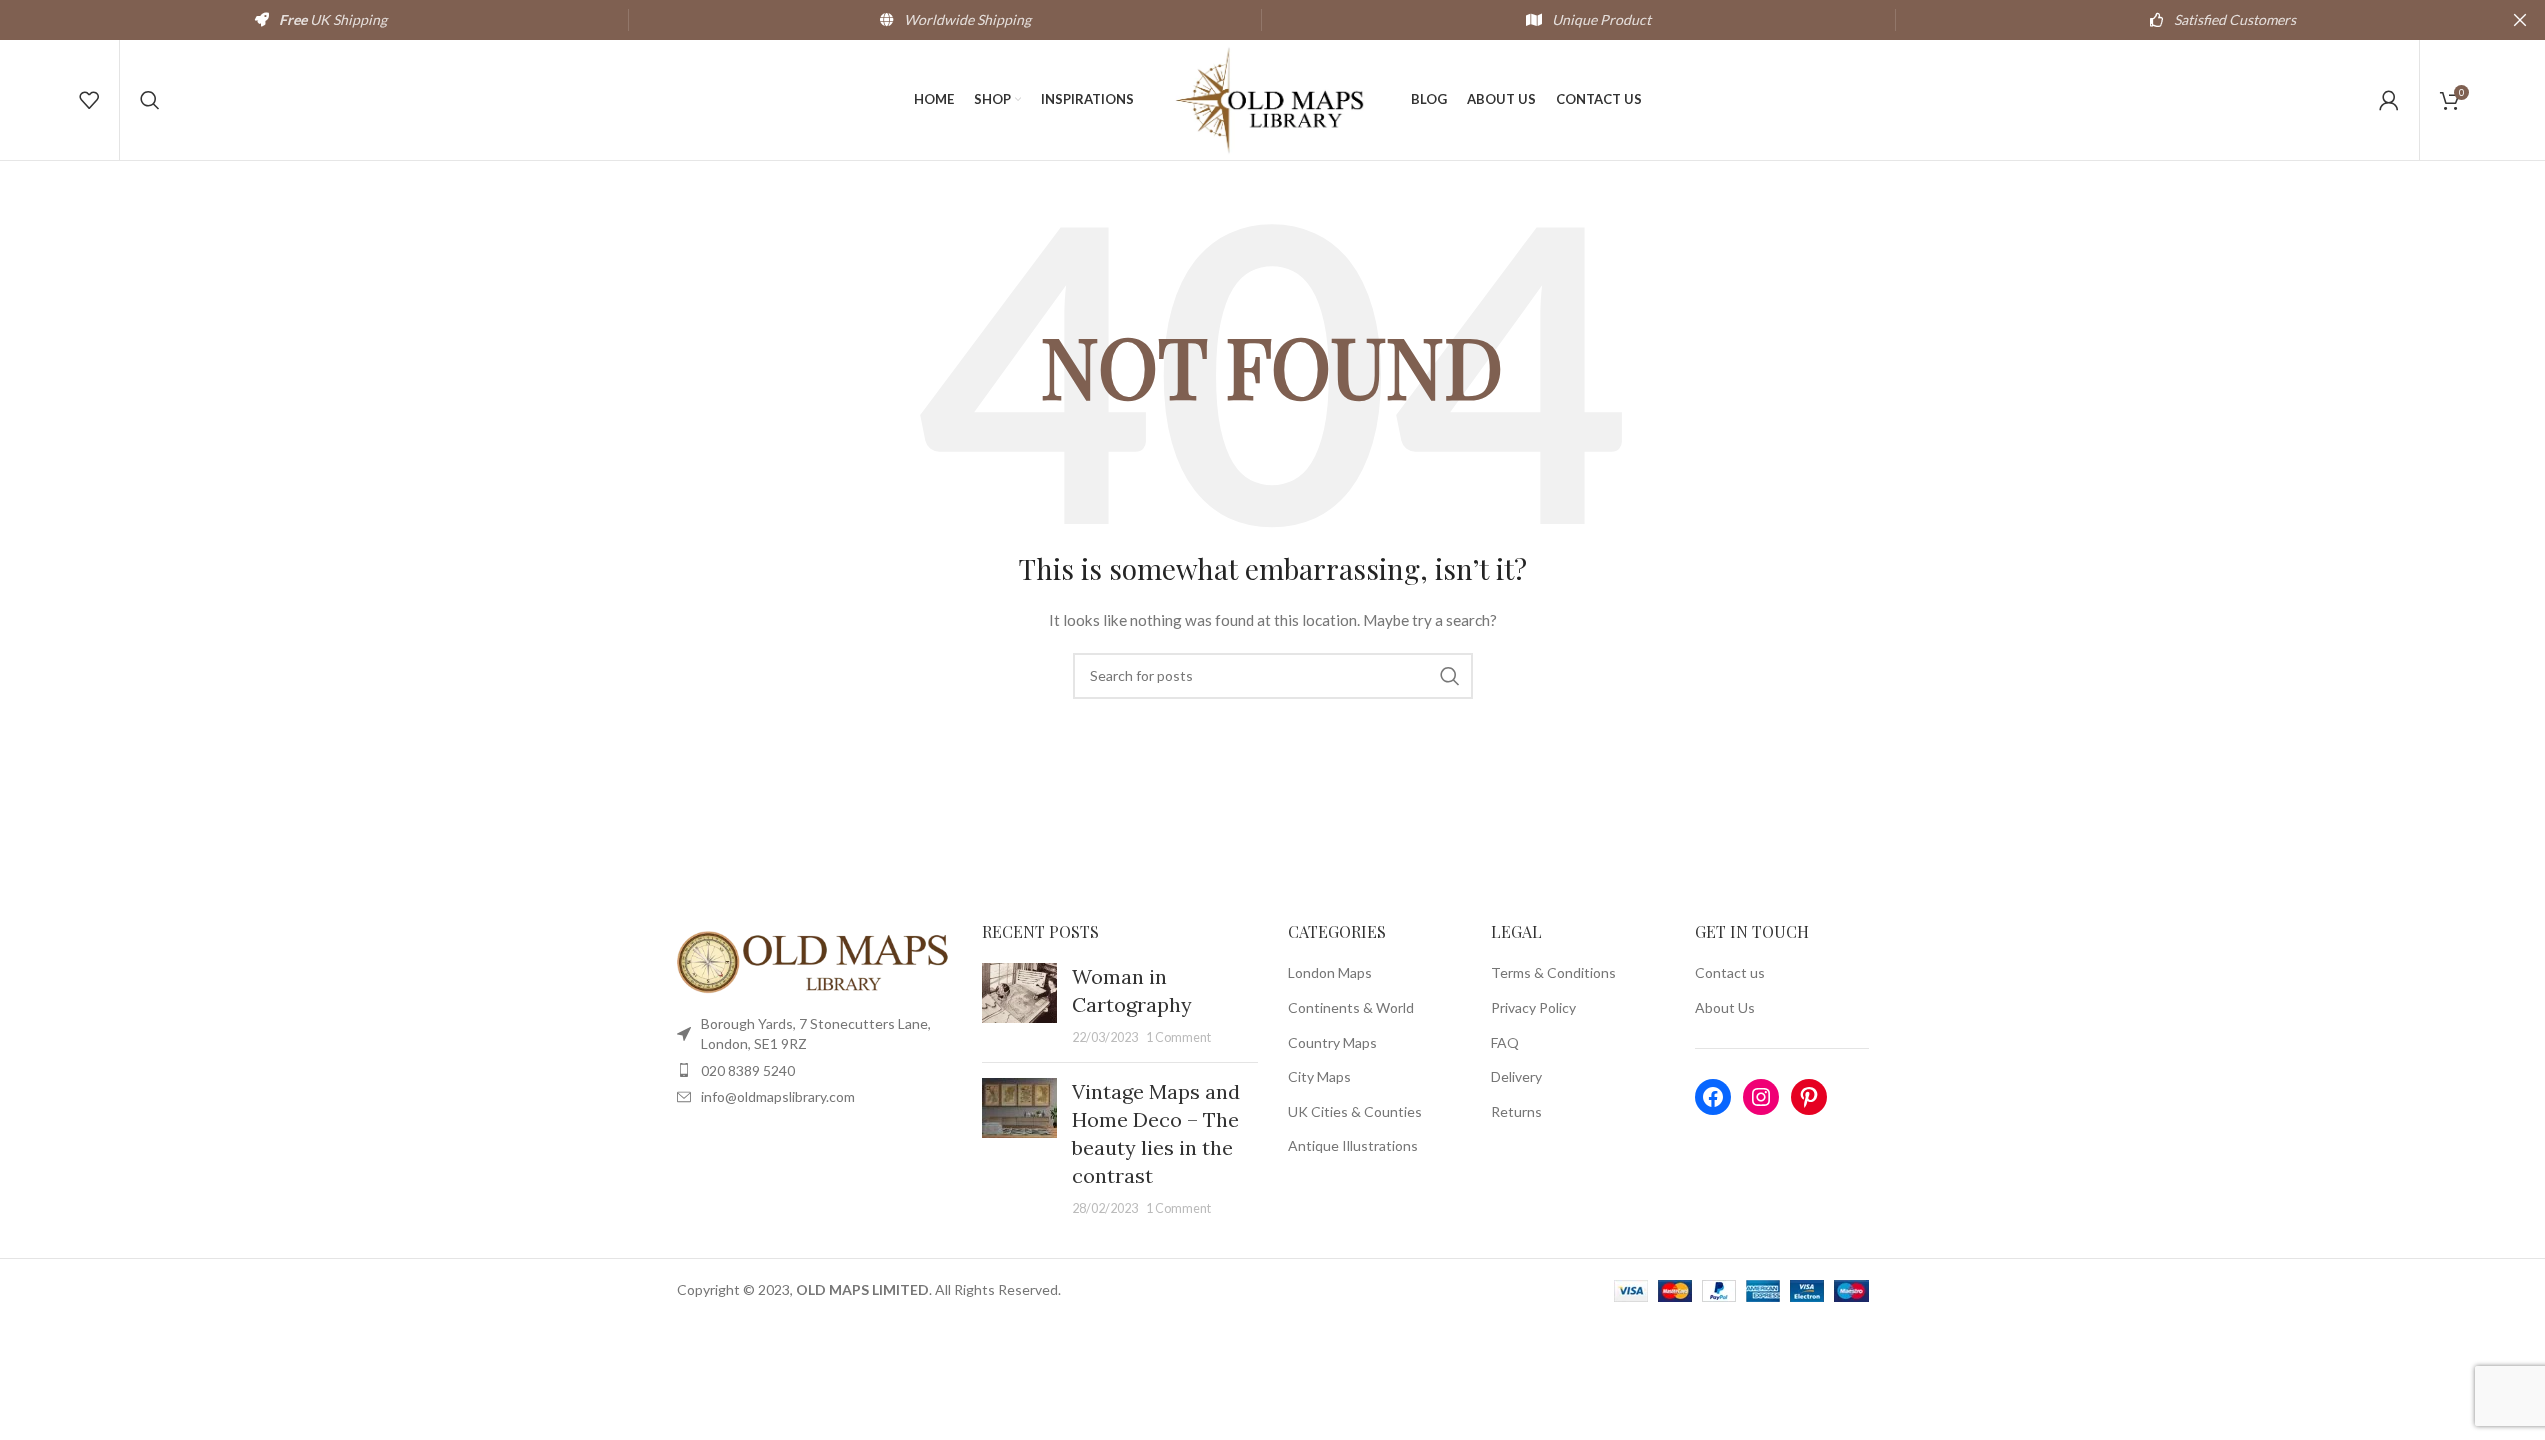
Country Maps (1332, 1042)
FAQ (1505, 1042)
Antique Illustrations (1353, 1145)
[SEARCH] (1450, 676)
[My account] (2389, 100)
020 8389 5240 (748, 1070)
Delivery (1516, 1076)
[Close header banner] (2520, 20)
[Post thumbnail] (1019, 1005)
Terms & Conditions (1553, 972)
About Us (1725, 1007)
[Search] (150, 100)
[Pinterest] (1809, 1097)
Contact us (1730, 972)
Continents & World (1351, 1007)
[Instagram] (1761, 1097)
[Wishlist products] (89, 100)
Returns (1516, 1111)
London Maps (1330, 972)
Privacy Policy (1533, 1007)
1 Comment (1178, 1037)
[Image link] (815, 960)
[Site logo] (1273, 98)
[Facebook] (1713, 1097)
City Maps (1319, 1076)
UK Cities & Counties (1355, 1111)
